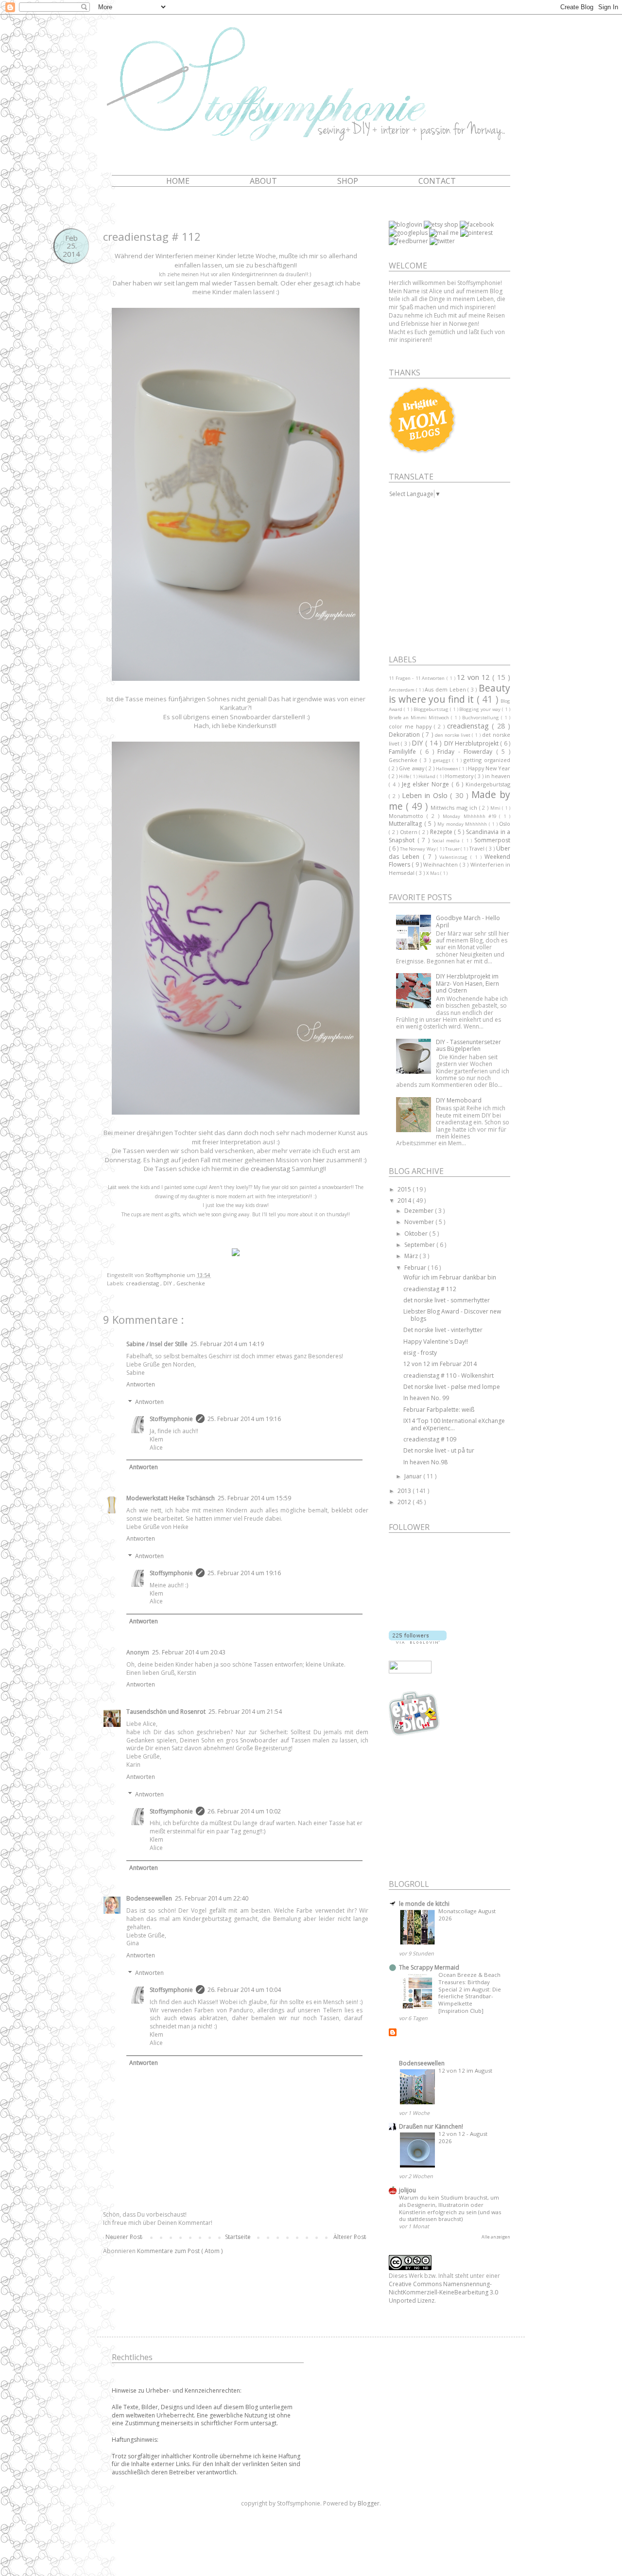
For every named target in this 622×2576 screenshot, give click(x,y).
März (412, 1256)
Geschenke (191, 1283)
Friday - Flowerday (467, 752)
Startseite (238, 2237)
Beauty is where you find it (449, 694)
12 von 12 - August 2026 (463, 2137)
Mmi (496, 808)
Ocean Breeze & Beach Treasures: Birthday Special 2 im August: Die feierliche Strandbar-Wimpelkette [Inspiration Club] (470, 1993)
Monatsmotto (408, 816)
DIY (168, 1283)
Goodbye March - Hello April (468, 921)
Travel (478, 848)
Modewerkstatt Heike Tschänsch (171, 1498)
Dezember (420, 1211)
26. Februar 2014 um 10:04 (244, 1990)
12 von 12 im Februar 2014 (440, 1364)
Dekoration (405, 735)
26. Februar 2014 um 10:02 (244, 1811)
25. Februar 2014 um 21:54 (245, 1712)
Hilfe (405, 776)
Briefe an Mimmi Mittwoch (420, 718)
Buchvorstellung (482, 718)
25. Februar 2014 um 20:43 (189, 1652)
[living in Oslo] (415, 1734)
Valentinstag (455, 857)
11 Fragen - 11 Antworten (418, 678)
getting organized (487, 760)
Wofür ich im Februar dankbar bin (450, 1277)
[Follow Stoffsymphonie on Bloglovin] (418, 1642)
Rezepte (442, 832)
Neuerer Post (124, 2237)
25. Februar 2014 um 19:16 (244, 1419)
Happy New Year (489, 768)
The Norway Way (418, 849)
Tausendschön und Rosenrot (166, 1712)
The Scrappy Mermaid (429, 1967)
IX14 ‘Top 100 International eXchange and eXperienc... (454, 1424)
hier (319, 1160)
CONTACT (437, 181)
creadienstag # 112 (430, 1289)
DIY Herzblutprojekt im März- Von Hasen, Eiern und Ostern (467, 983)
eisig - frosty (420, 1353)
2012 (405, 1502)
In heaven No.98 (425, 1462)
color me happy (411, 726)
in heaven (498, 776)
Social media (447, 841)
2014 (405, 1200)
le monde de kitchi (424, 1904)
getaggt (443, 760)
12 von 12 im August (465, 2070)
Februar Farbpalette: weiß (439, 1410)
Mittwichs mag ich (455, 808)
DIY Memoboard (459, 1100)
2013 (405, 1491)
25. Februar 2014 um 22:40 (212, 1898)
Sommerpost (492, 840)
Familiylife (404, 752)
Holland (427, 776)
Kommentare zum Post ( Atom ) (180, 2251)
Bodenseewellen (149, 1898)
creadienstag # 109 (430, 1439)
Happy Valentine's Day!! (436, 1341)
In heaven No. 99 (426, 1398)
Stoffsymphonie (171, 1419)
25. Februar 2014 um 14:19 (227, 1344)
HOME (178, 181)
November (420, 1222)
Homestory (460, 776)
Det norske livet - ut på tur (439, 1450)
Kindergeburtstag (488, 784)
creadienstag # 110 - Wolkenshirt (449, 1376)
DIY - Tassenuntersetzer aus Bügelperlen (468, 1045)
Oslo (505, 824)
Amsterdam (402, 690)
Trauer (453, 849)
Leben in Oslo (426, 795)
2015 (405, 1189)
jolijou (407, 2190)
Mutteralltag (406, 824)
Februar (416, 1268)
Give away (412, 768)
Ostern (410, 832)
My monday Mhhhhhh (463, 824)
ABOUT (263, 181)
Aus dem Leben (446, 689)
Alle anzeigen (496, 2237)
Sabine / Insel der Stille (157, 1344)
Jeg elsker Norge (427, 784)
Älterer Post (350, 2237)
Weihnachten (441, 864)
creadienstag (270, 1169)
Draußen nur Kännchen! (431, 2126)
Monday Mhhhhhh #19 (471, 816)
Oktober (417, 1234)
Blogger (369, 2503)
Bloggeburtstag (432, 709)
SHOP (348, 181)
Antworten (141, 1384)
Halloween (448, 769)
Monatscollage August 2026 (467, 1915)
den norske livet (454, 735)
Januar (414, 1476)
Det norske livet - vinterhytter (443, 1330)
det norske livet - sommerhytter (447, 1300)
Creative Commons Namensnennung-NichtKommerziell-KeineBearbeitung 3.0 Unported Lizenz (443, 2292)
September (420, 1245)
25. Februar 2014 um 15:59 (254, 1498)
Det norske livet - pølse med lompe (452, 1387)
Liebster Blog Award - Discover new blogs (452, 1315)
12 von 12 (475, 677)
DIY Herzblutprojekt (472, 743)
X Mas (433, 873)
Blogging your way (481, 709)
